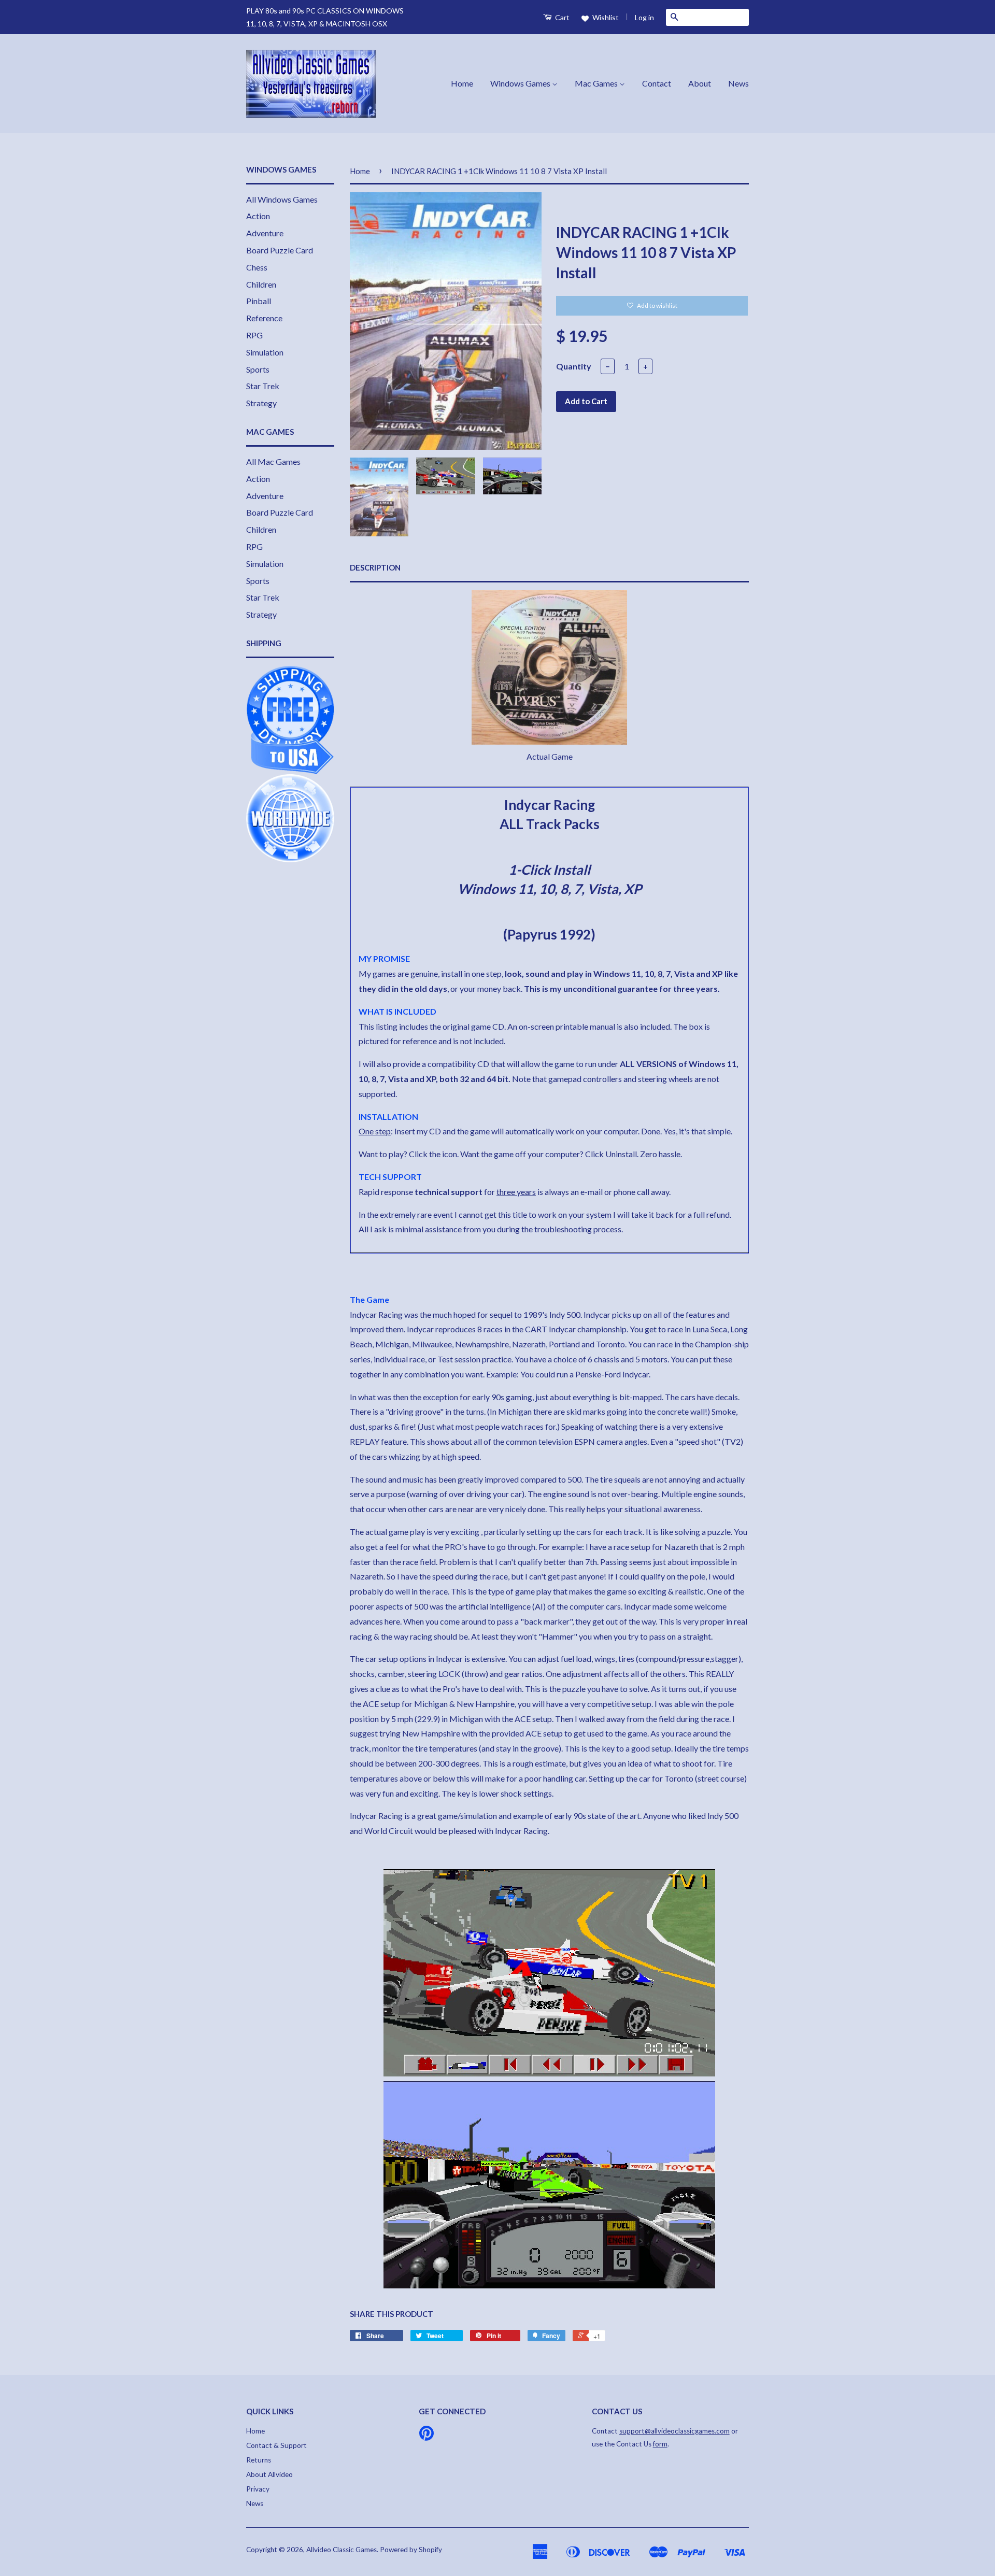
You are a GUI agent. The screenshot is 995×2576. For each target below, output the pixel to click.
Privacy (258, 2489)
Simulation (265, 352)
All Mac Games (273, 461)
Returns (259, 2460)
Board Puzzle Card (280, 250)
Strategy (261, 403)
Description (375, 567)
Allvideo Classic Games (342, 2550)
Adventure (265, 233)
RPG (254, 335)
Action (258, 216)
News (738, 83)
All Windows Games (282, 199)
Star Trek (263, 386)
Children (261, 284)
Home (462, 83)
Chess (257, 267)
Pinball (259, 301)
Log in (644, 17)
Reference (264, 318)
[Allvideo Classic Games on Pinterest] (427, 2437)
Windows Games (521, 83)
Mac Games (597, 83)
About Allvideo (269, 2474)
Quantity (574, 366)
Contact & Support (276, 2445)
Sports (258, 369)
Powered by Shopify (411, 2550)
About (700, 83)
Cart (562, 17)
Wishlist (605, 17)
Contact (657, 83)
